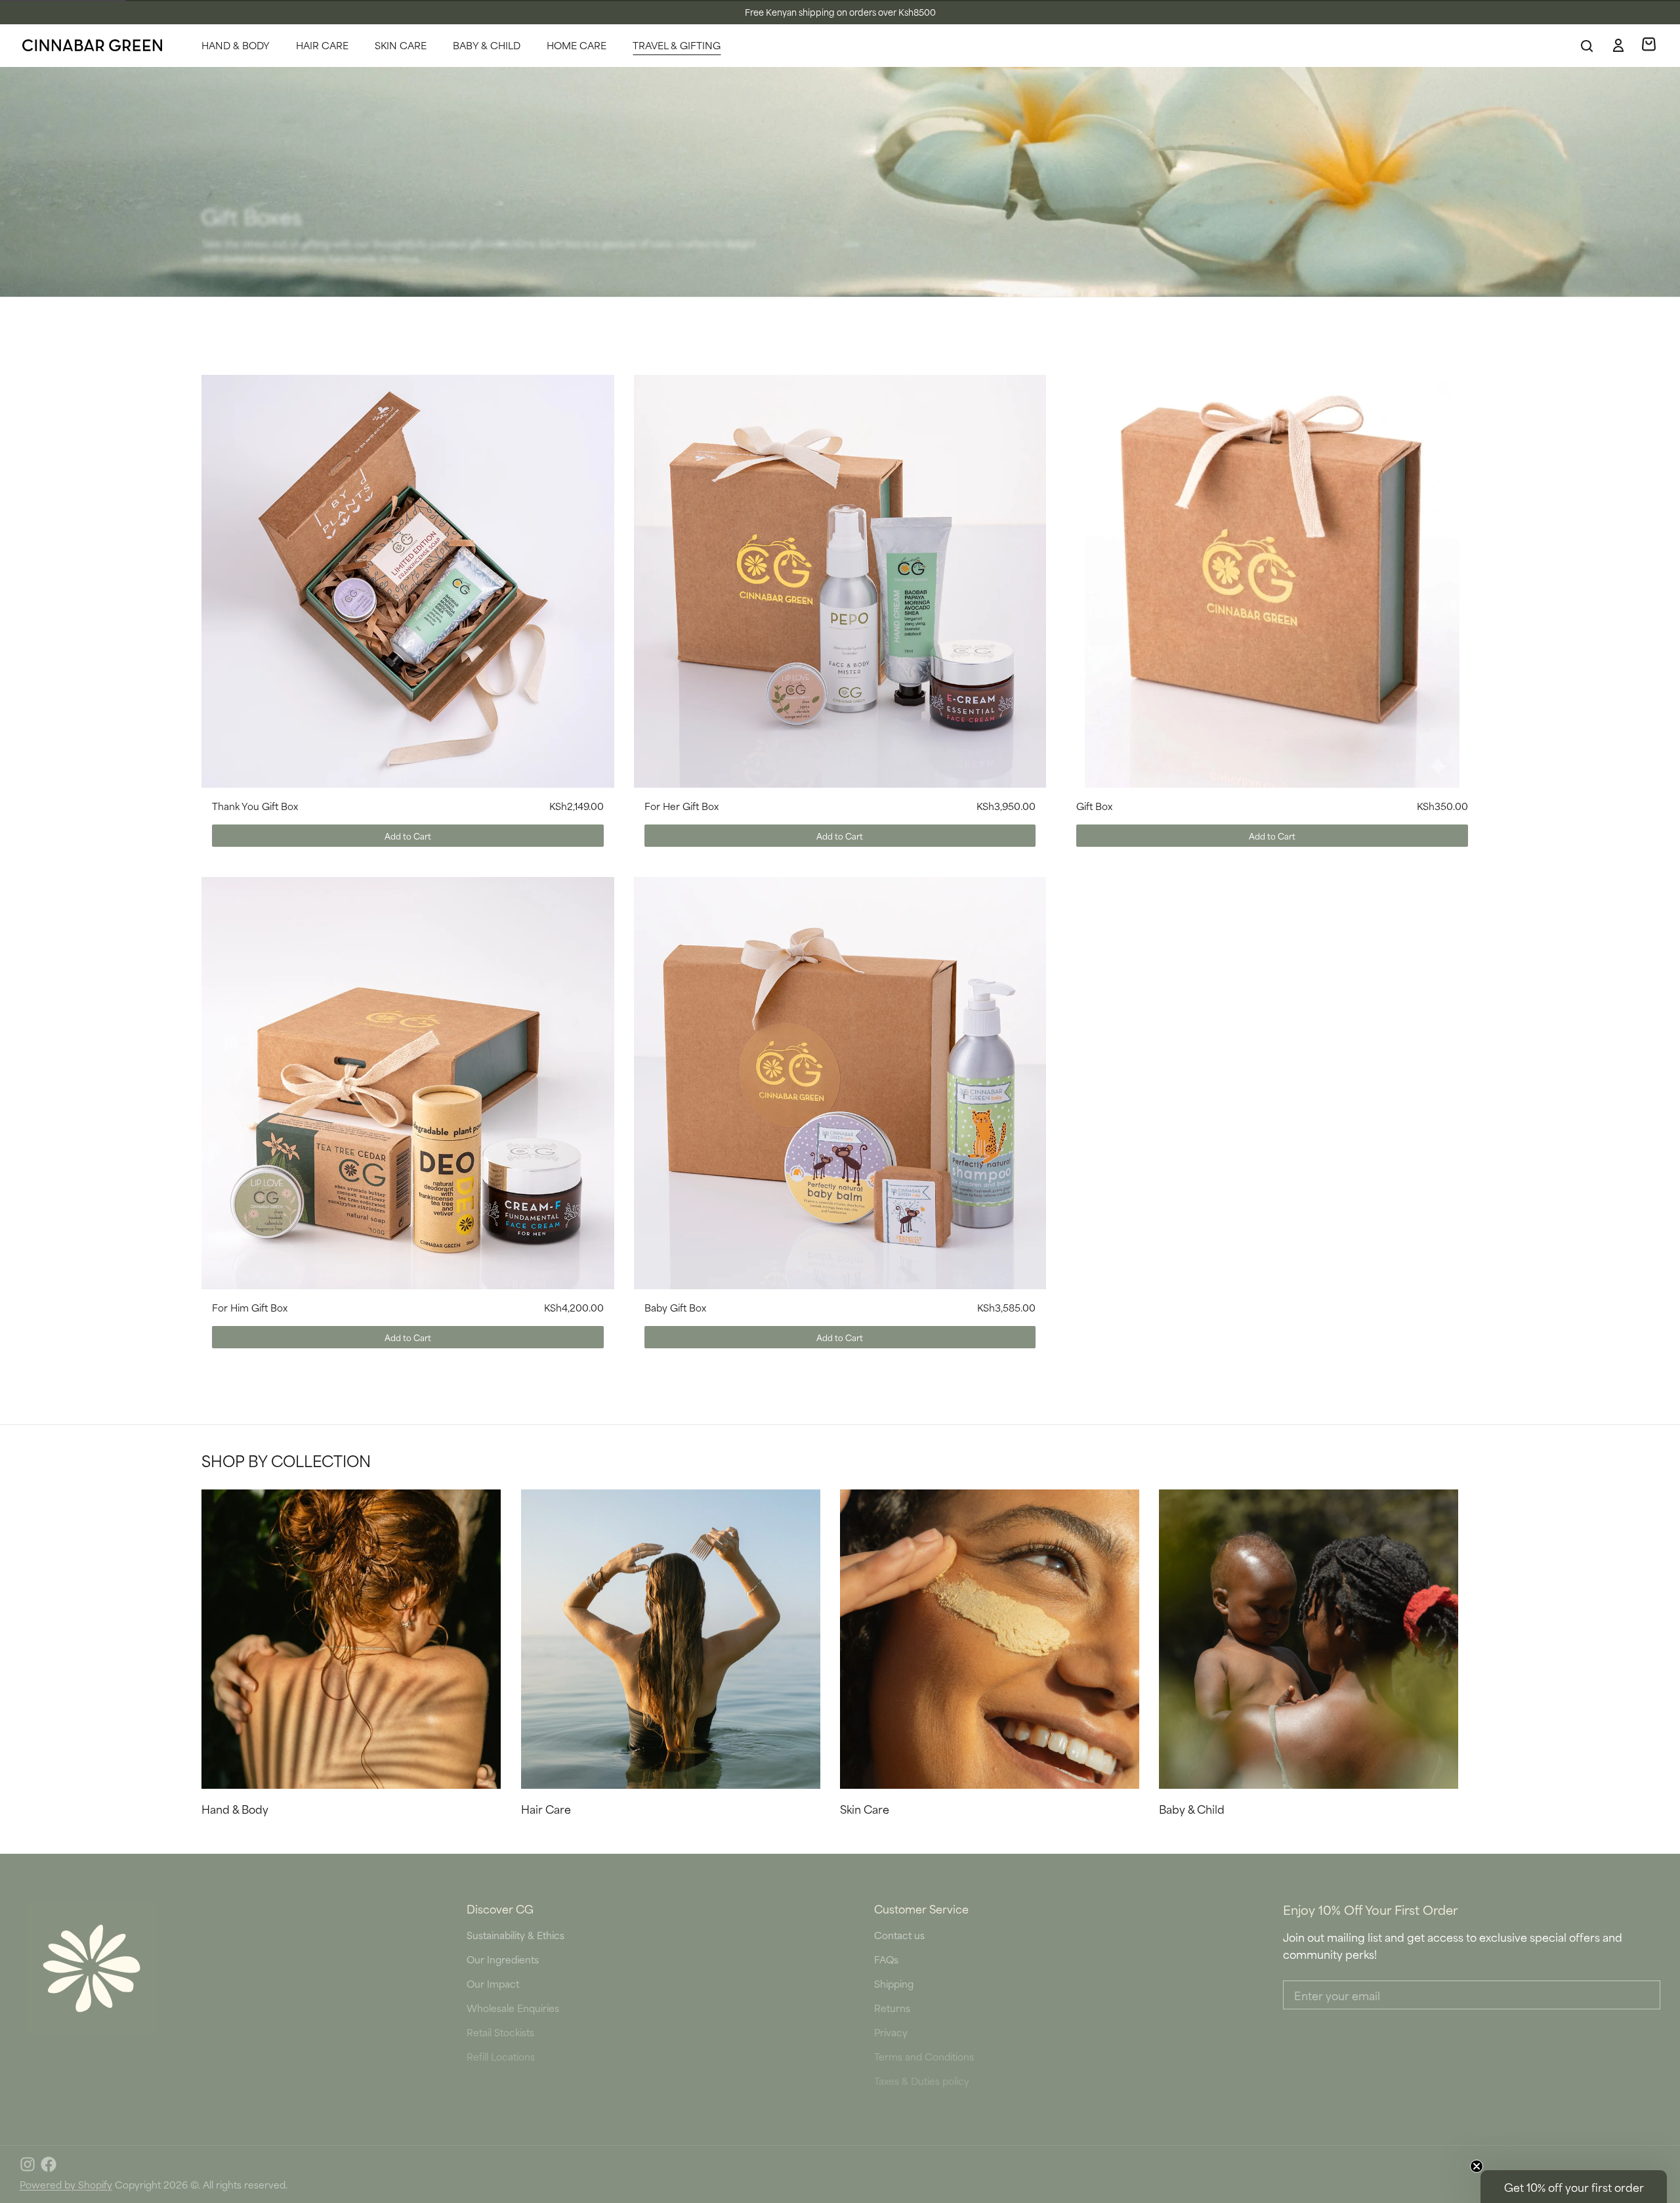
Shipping (894, 1983)
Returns (892, 2008)
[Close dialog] (1664, 1994)
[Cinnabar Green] (92, 45)
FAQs (886, 1959)
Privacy (891, 2032)
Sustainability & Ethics (515, 1935)
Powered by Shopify (66, 2184)
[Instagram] (28, 2164)
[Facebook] (49, 2164)
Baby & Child (487, 45)
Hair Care (322, 45)
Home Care (577, 45)
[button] (408, 836)
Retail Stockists (500, 2032)
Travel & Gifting (677, 45)
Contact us (899, 1935)
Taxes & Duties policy (922, 2081)
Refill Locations (501, 2056)
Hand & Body (236, 45)
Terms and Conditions (924, 2056)
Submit (1533, 2131)
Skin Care (401, 45)
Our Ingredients (503, 1959)
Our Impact (493, 1983)
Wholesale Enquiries (513, 2008)
